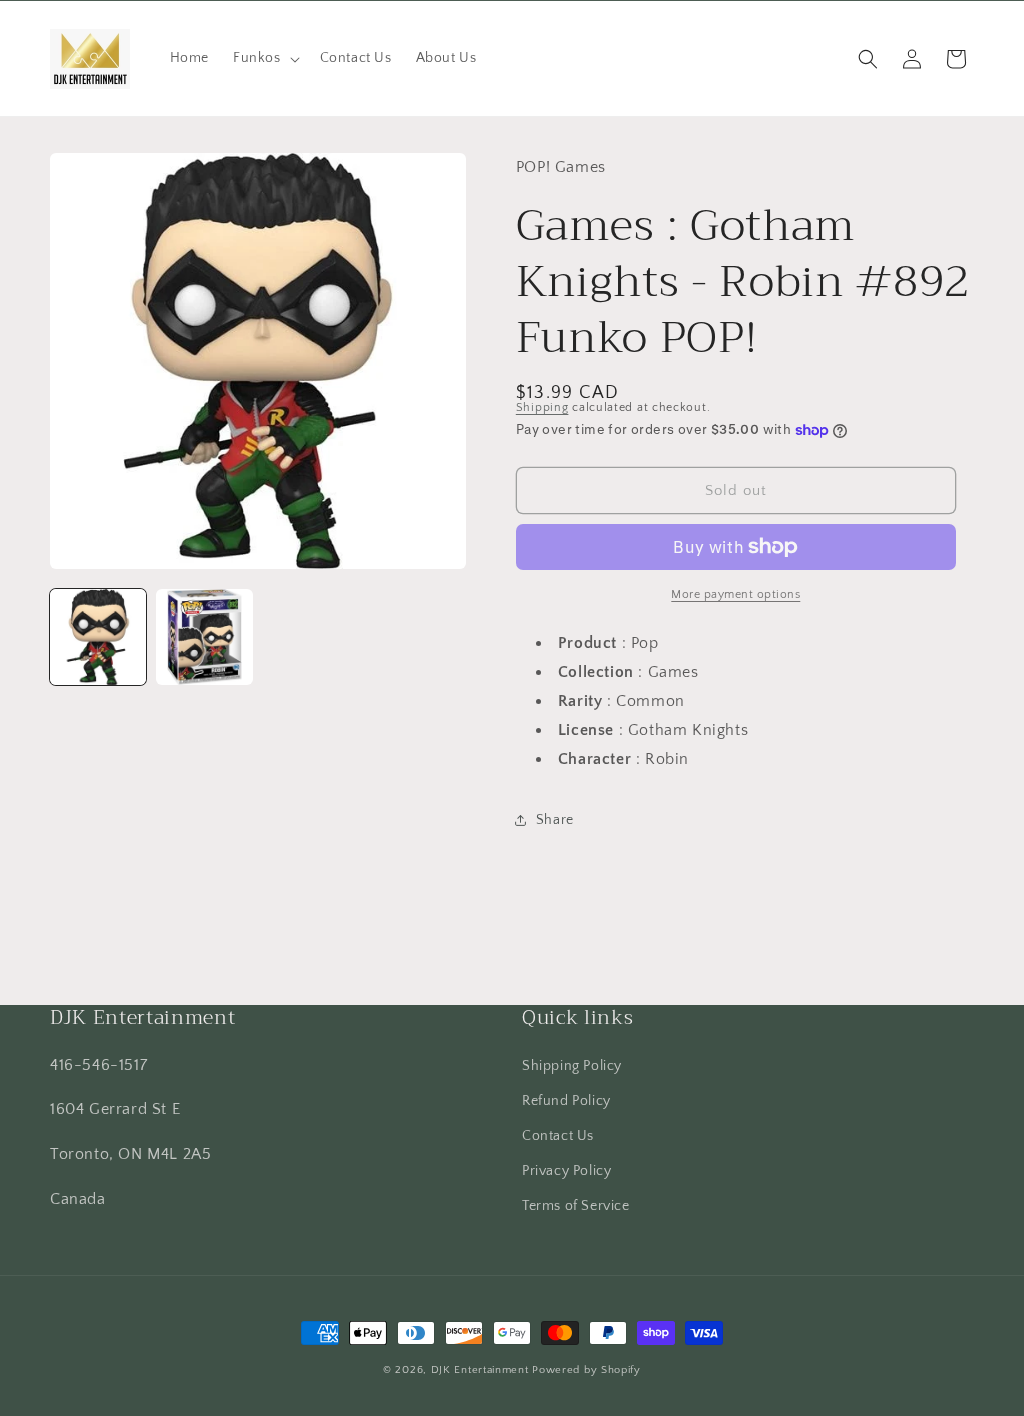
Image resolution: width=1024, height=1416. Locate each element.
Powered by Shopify (586, 1370)
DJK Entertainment (480, 1370)
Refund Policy (566, 1101)
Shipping (542, 407)
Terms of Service (576, 1206)
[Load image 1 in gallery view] (98, 637)
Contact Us (558, 1136)
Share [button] (555, 820)
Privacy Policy (566, 1171)
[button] (264, 58)
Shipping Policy (572, 1066)
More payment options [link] (735, 594)
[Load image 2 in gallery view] (204, 637)
